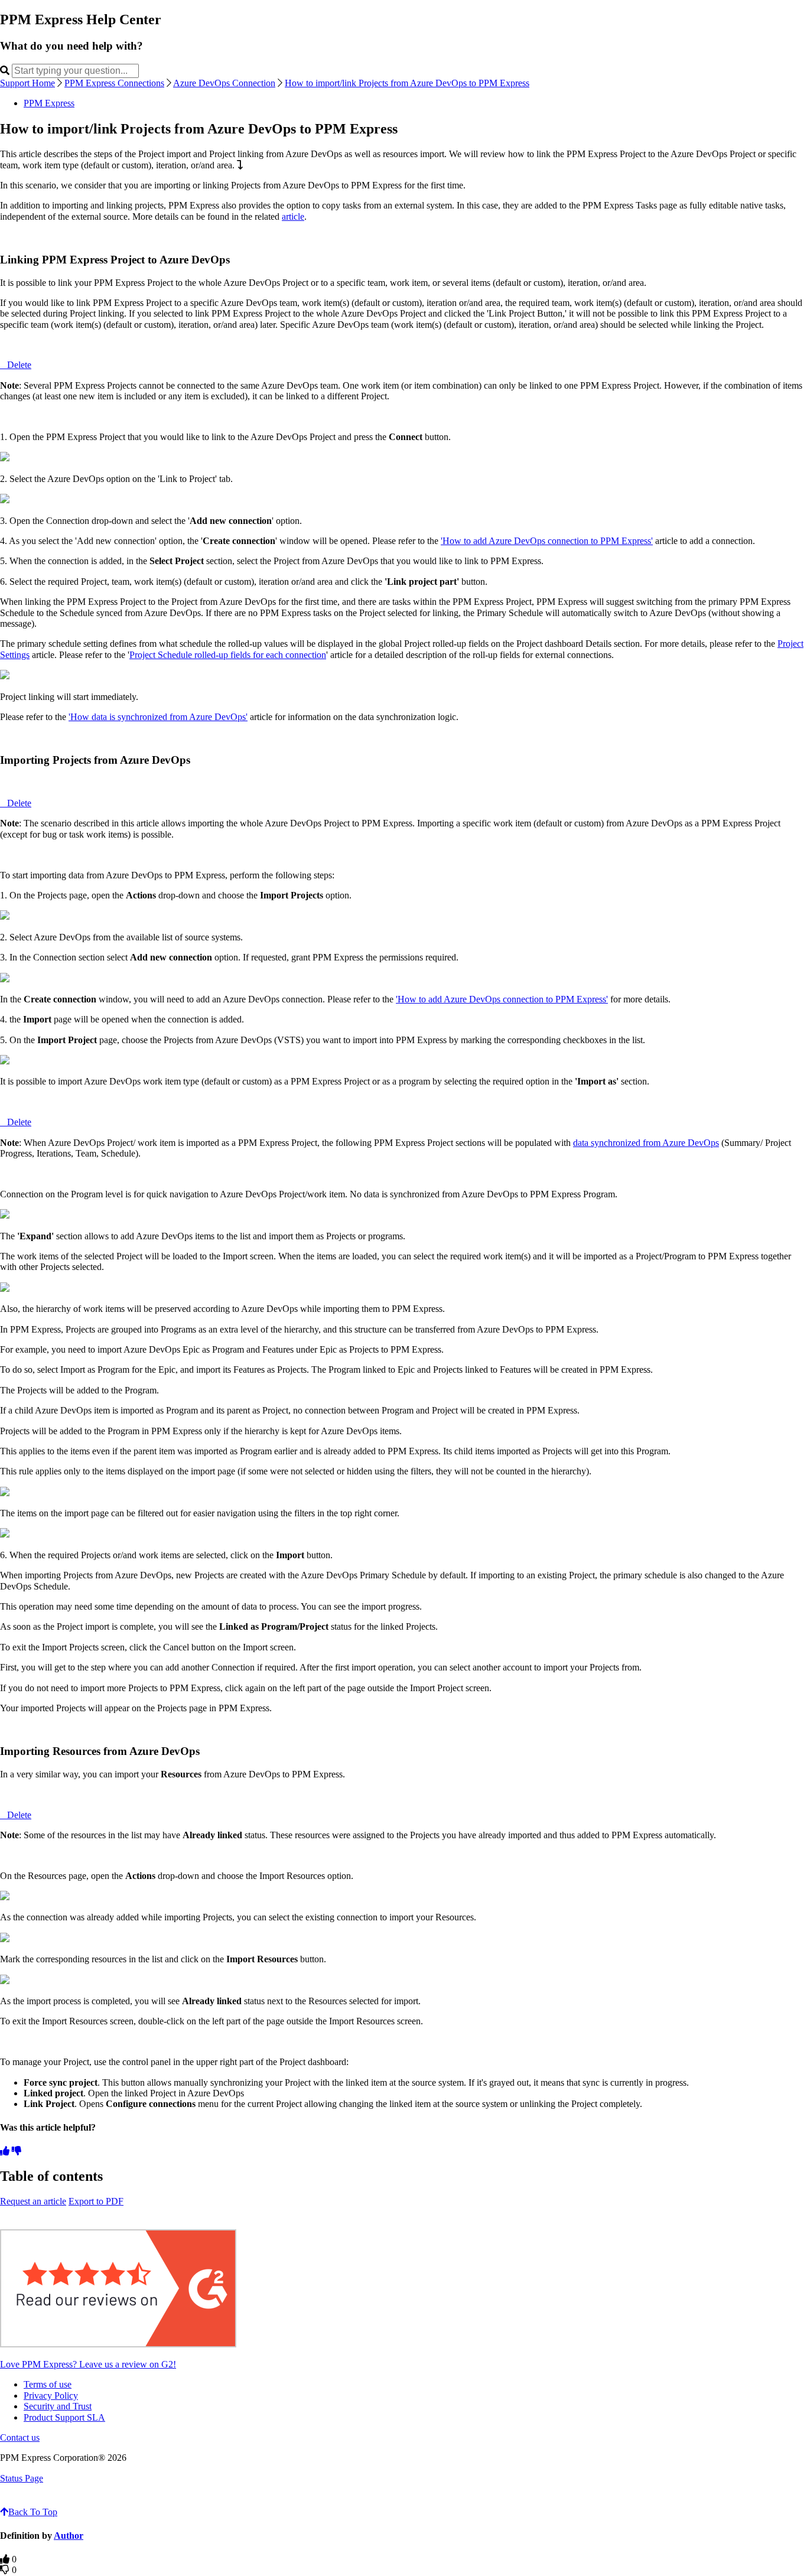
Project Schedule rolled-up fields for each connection (228, 655)
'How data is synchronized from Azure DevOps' (158, 717)
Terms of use (48, 2384)
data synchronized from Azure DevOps (646, 1143)
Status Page (22, 2478)
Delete (19, 365)
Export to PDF (96, 2201)
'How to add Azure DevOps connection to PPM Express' (547, 541)
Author (69, 2536)
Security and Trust (58, 2406)
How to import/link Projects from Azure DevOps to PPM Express (407, 83)
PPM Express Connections (114, 83)
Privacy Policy (51, 2396)
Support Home (27, 83)
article (293, 216)
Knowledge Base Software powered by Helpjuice (404, 2501)
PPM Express (49, 103)
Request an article (33, 2201)
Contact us (20, 2437)
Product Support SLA (64, 2417)
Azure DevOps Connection (224, 83)
